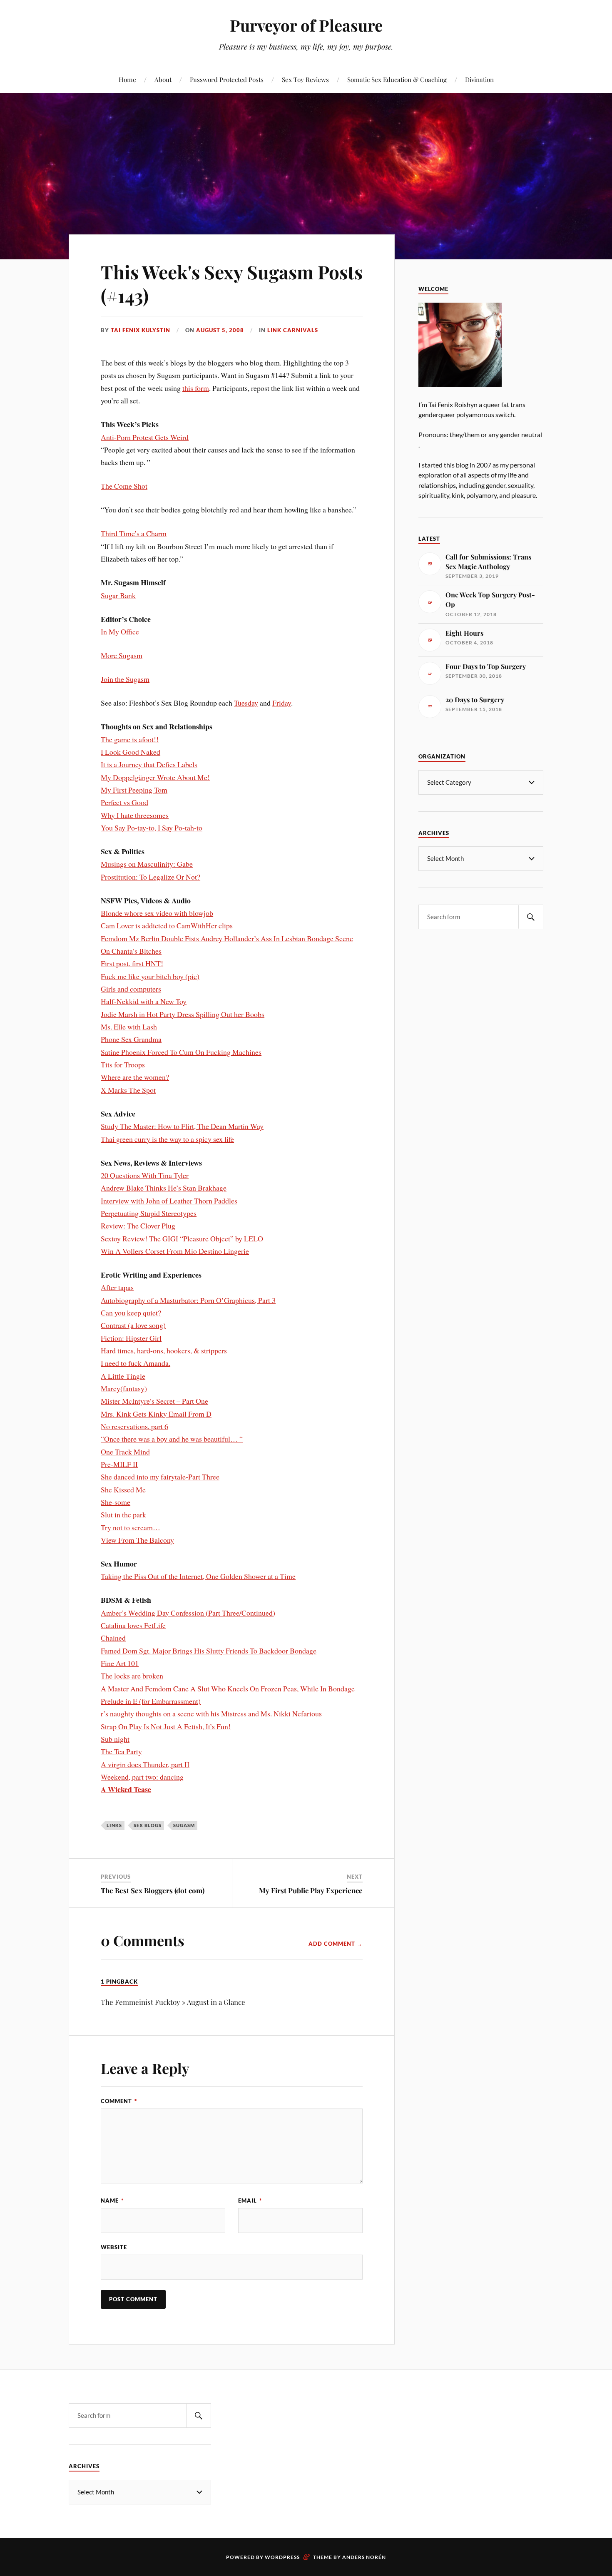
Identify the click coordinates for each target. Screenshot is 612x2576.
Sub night (115, 1739)
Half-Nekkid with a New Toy (144, 1001)
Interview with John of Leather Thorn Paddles (169, 1201)
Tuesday (246, 703)
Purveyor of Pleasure (306, 25)
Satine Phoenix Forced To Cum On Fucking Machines (181, 1052)
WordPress (282, 2557)
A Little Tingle (123, 1376)
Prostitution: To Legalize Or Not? (151, 877)
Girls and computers (131, 989)
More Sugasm (122, 655)
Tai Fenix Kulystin (141, 330)
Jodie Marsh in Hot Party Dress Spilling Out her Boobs (183, 1014)
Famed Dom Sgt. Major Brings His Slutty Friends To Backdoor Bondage (209, 1651)
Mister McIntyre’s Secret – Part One (154, 1401)
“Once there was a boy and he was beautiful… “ (172, 1439)
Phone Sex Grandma (131, 1039)
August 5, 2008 (220, 330)
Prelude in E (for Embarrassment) (151, 1701)
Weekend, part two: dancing (142, 1777)
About (163, 79)
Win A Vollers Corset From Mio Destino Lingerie (175, 1251)
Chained (113, 1638)
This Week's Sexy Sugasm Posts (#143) (232, 283)
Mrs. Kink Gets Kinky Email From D (156, 1414)
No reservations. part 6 (134, 1426)
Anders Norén (364, 2557)
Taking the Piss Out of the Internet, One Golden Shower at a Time (198, 1576)
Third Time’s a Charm (134, 533)
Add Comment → (336, 1944)
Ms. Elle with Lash (129, 1027)
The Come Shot (124, 486)
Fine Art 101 (120, 1663)
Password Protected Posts (227, 79)
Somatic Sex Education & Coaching (397, 79)
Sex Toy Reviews (305, 79)
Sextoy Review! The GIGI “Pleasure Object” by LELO (182, 1238)
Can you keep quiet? (131, 1313)
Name (112, 2201)
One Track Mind (125, 1452)
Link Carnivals (293, 330)
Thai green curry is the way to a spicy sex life (167, 1139)
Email (250, 2201)
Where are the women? (135, 1077)
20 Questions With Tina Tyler (145, 1175)
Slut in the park (123, 1514)
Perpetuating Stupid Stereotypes (149, 1213)
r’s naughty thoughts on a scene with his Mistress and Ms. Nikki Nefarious (211, 1713)
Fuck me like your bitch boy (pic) (150, 976)
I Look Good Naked (131, 752)
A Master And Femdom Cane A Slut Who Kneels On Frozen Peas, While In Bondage (228, 1688)
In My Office (120, 632)
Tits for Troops (123, 1064)
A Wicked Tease (126, 1789)
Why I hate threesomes (135, 815)
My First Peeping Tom (134, 790)
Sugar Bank (118, 595)
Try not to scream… (131, 1527)
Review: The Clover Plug (138, 1226)
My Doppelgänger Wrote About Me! (155, 777)
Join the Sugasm (125, 679)
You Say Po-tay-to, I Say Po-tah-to (152, 828)
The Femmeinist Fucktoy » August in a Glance (173, 2002)
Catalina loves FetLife (133, 1625)
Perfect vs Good (124, 802)
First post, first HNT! (132, 963)
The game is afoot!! (130, 739)
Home (127, 79)
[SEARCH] (531, 917)
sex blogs (148, 1825)
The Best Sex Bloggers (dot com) (153, 1890)
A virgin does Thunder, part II (145, 1764)
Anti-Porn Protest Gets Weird (145, 437)
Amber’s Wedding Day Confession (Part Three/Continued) (188, 1613)
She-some (116, 1502)
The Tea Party (121, 1751)
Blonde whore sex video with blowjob (157, 913)
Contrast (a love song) (133, 1325)
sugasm (184, 1825)
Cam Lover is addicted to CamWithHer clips (167, 925)
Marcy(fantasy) (124, 1388)
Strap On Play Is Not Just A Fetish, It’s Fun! (166, 1726)
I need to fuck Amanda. (136, 1363)
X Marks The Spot (128, 1090)
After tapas (117, 1287)
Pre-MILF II (119, 1464)
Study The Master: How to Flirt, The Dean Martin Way (182, 1126)
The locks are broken (132, 1676)
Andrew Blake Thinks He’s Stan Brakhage (164, 1188)
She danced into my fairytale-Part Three (160, 1477)
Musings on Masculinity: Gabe (147, 864)
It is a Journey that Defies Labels (149, 764)
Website (114, 2247)
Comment (119, 2101)
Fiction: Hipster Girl (131, 1338)
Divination (479, 79)
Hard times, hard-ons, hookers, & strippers (164, 1350)
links (114, 1825)
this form (196, 388)
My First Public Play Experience (311, 1890)
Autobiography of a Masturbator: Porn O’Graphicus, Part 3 (188, 1300)
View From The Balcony (137, 1540)
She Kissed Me (123, 1489)
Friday (282, 703)
